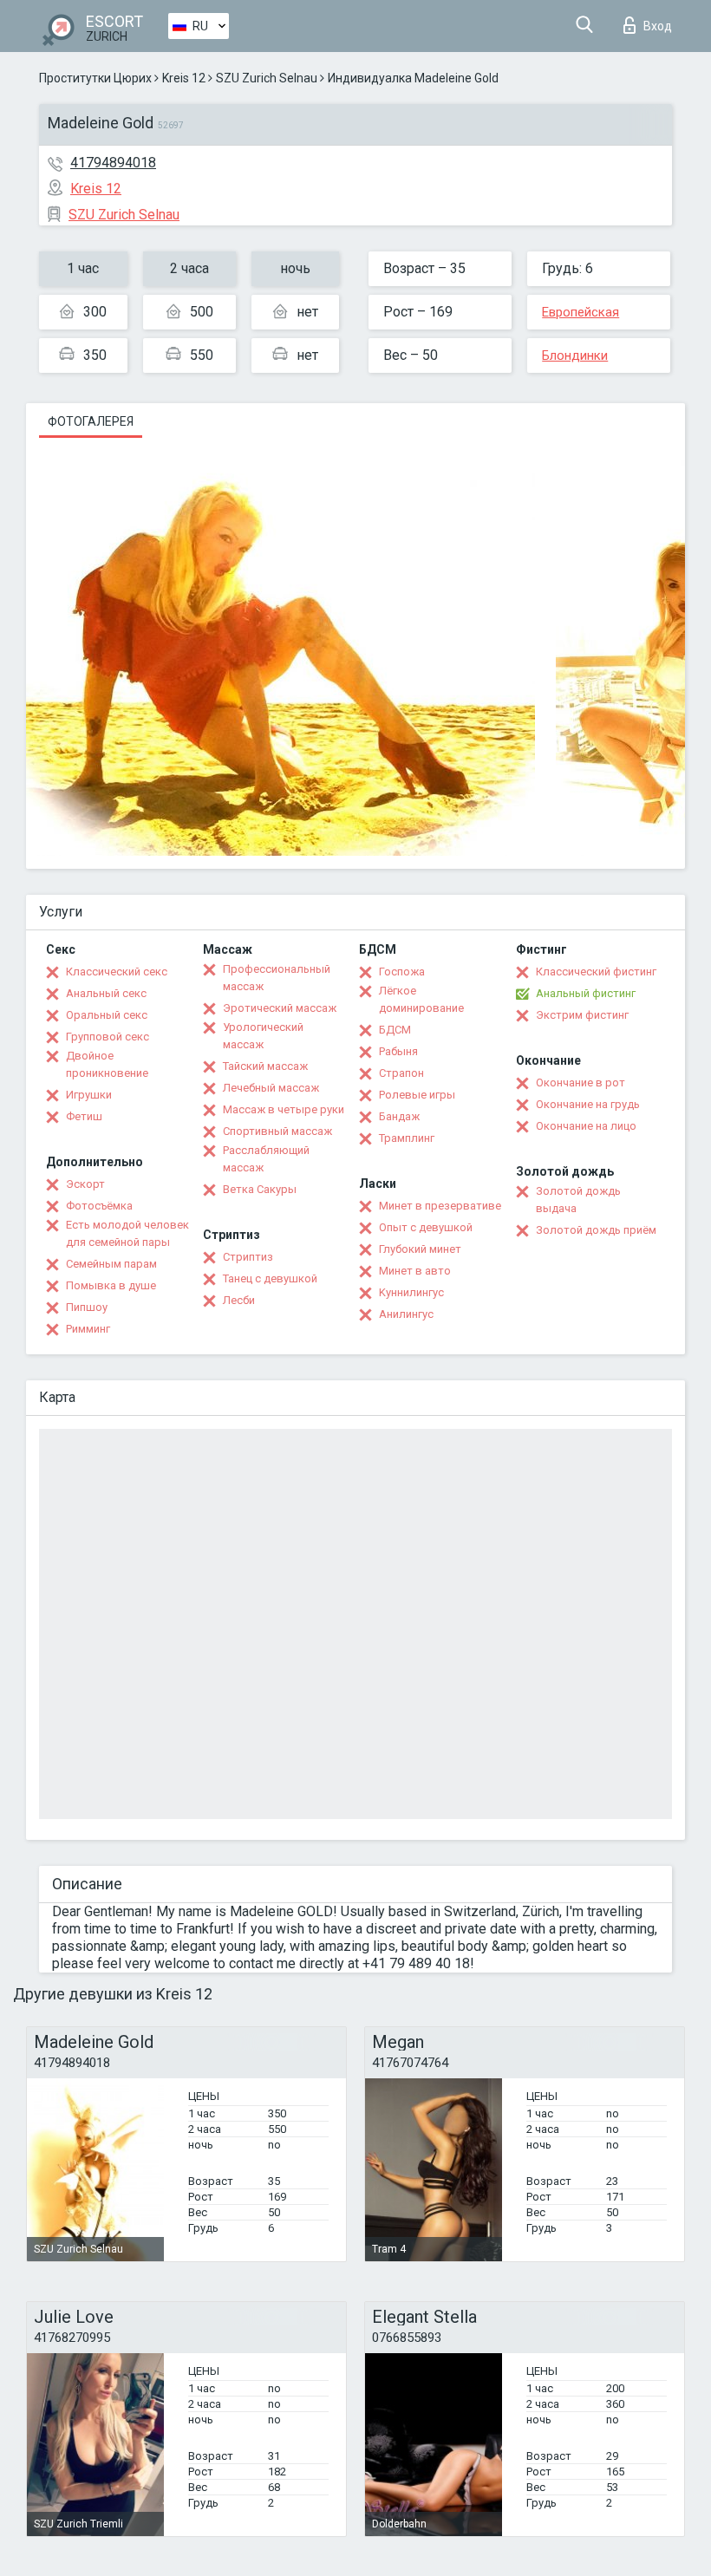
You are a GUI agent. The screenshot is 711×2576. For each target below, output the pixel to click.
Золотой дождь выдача (578, 1200)
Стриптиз (248, 1257)
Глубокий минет (420, 1249)
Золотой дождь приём (596, 1230)
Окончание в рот (581, 1083)
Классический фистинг (596, 972)
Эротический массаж (280, 1008)
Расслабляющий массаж (266, 1159)
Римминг (88, 1329)
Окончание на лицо (586, 1126)
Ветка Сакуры (260, 1189)
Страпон (401, 1073)
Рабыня (398, 1051)
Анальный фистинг (586, 993)
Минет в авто (415, 1271)
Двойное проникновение (107, 1064)
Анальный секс (106, 993)
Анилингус (406, 1314)
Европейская (581, 312)
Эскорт (85, 1184)
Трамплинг (407, 1138)
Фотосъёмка (99, 1206)
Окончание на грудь (588, 1104)
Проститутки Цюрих (95, 78)
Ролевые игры (417, 1095)
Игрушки (89, 1095)
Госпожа (402, 972)
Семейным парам (111, 1264)
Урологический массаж (263, 1036)
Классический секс (117, 972)
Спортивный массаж (277, 1131)
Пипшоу (87, 1307)
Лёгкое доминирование (421, 999)
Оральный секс (107, 1015)
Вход (658, 26)
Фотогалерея (91, 421)
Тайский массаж (265, 1066)
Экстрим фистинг (582, 1015)
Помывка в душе (111, 1285)
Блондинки (575, 355)
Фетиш (84, 1116)
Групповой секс (108, 1037)
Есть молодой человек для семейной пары (127, 1233)
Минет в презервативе (440, 1206)
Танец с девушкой (270, 1278)
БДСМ (395, 1030)
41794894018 (113, 163)
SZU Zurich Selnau (267, 78)
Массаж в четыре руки (284, 1109)
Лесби (239, 1300)
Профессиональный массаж (277, 978)
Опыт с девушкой (426, 1227)
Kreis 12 (184, 78)
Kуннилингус (411, 1292)
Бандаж (399, 1116)
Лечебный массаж (271, 1088)
